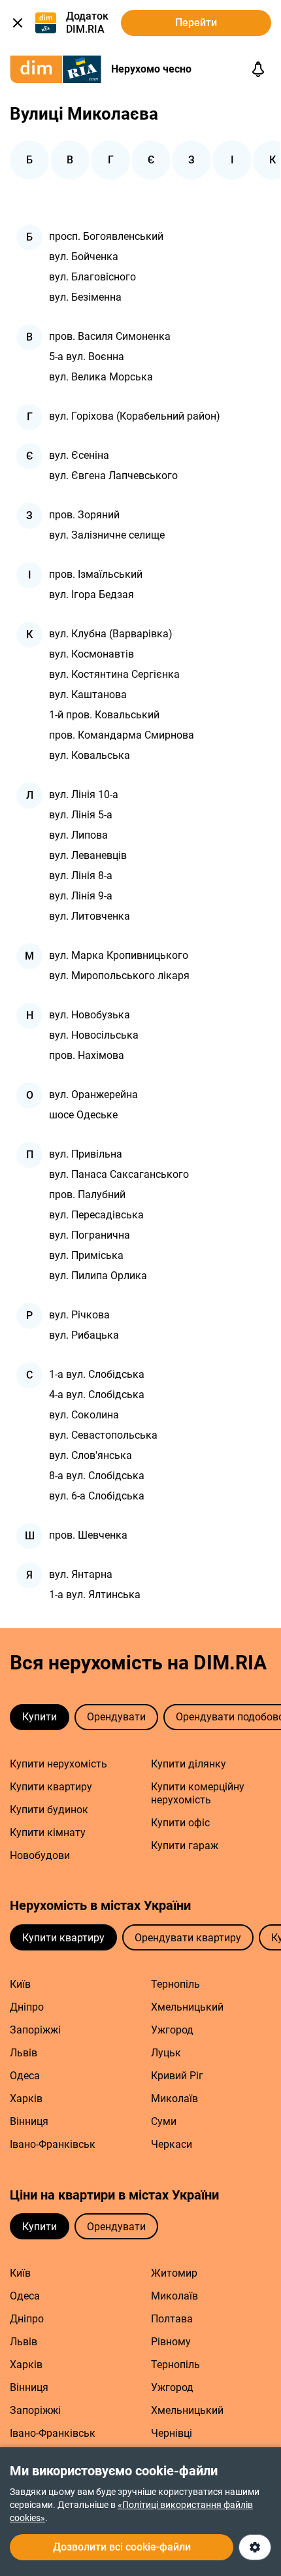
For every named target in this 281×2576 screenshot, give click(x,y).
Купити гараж (185, 1846)
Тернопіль (175, 1984)
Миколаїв (174, 2099)
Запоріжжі (35, 2030)
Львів (24, 2053)
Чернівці (172, 2433)
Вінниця (29, 2121)
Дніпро (27, 2007)
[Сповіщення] (258, 69)
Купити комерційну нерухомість (198, 1793)
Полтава (172, 2319)
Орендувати (116, 1717)
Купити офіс (180, 1823)
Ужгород (172, 2030)
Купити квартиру (51, 1787)
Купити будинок (49, 1810)
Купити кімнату (48, 1832)
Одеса (25, 2076)
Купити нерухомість (58, 1764)
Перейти (196, 23)
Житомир (174, 2273)
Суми (164, 2121)
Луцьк (166, 2053)
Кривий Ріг (177, 2076)
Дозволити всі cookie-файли (122, 2547)
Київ (20, 1984)
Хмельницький (187, 2007)
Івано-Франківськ (53, 2144)
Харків (26, 2099)
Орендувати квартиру (188, 1938)
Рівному (171, 2342)
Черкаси (172, 2144)
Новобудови (40, 1855)
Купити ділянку (189, 1764)
